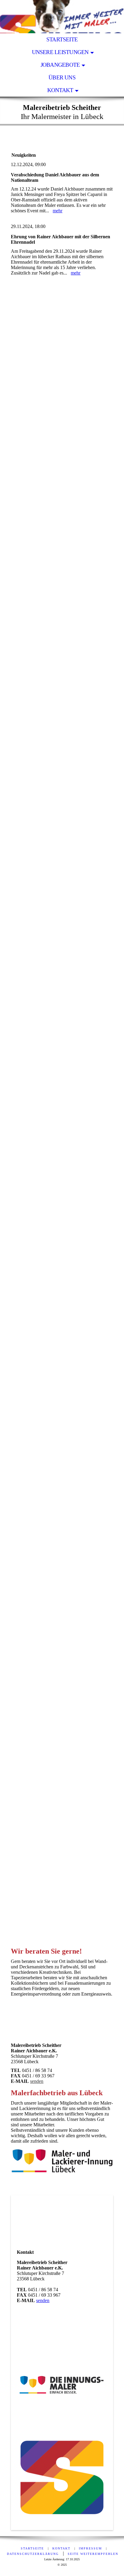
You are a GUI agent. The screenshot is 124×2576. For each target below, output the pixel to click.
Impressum (90, 2548)
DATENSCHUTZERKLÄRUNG (33, 2554)
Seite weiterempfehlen (93, 2554)
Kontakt (60, 90)
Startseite (62, 39)
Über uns (62, 77)
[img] (62, 17)
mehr (57, 211)
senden (37, 2081)
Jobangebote (60, 65)
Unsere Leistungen (60, 52)
